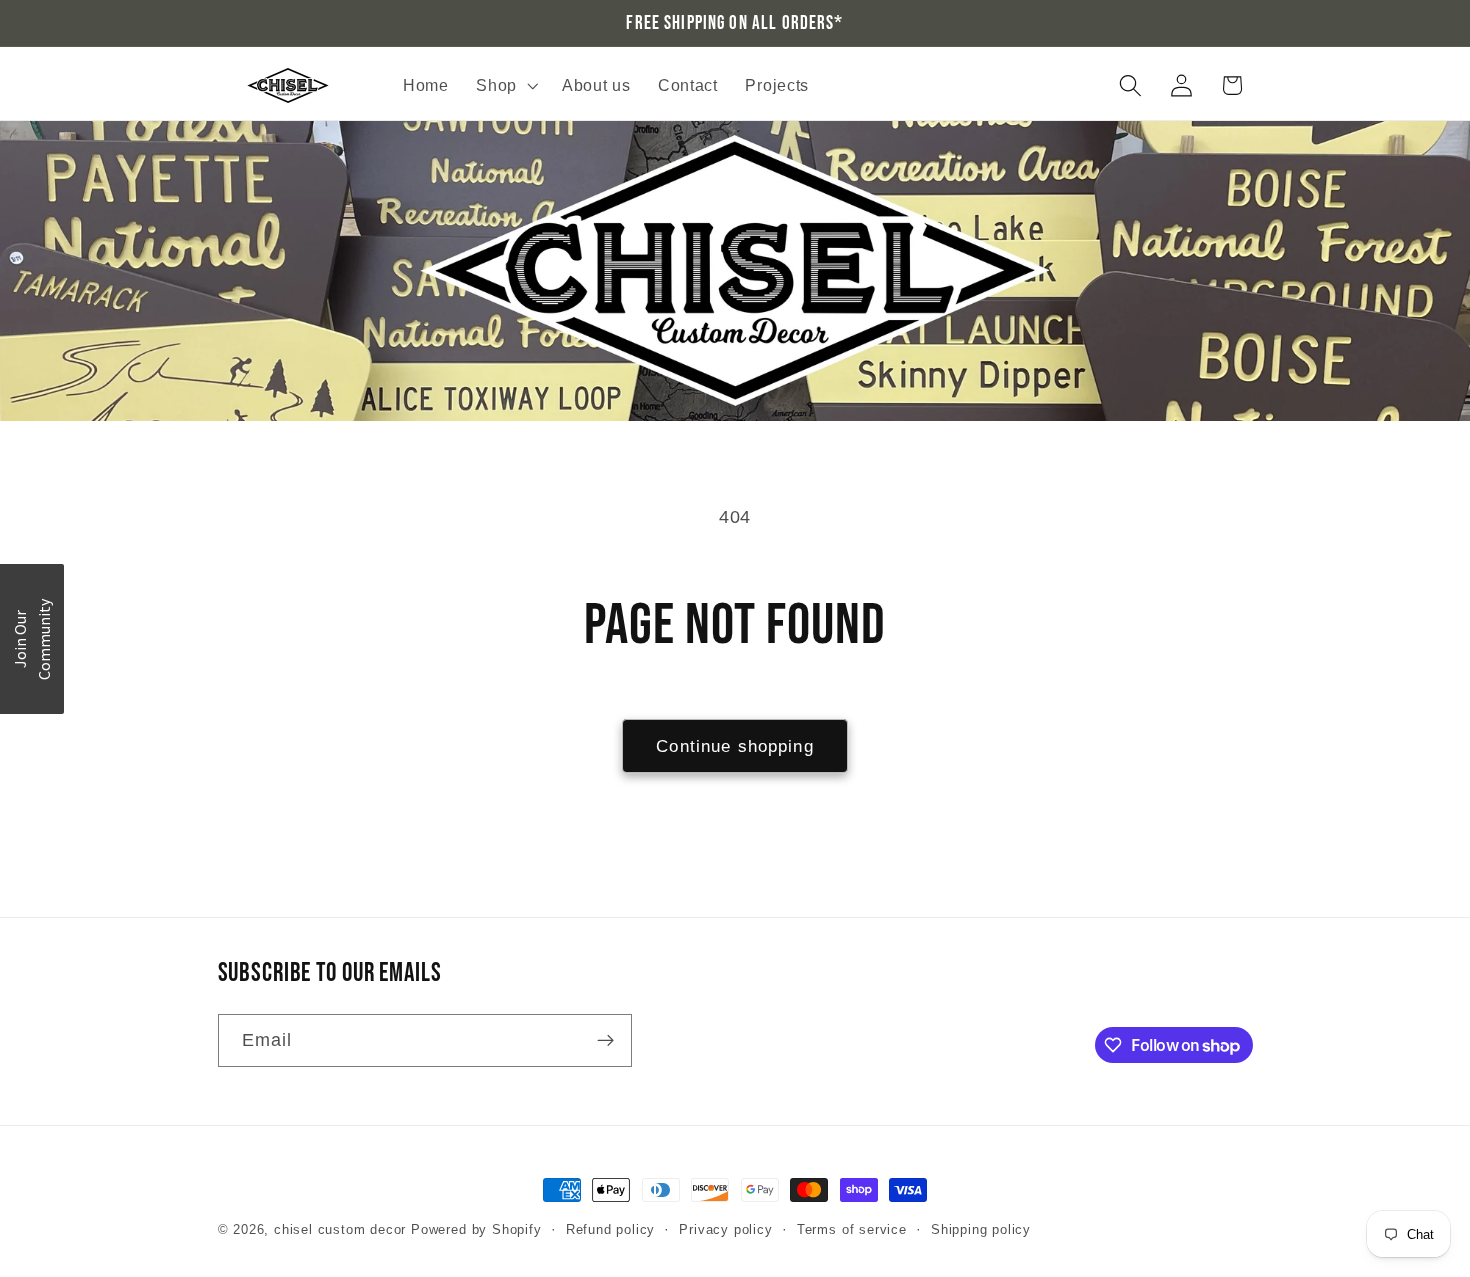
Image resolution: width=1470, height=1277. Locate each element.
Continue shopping (735, 746)
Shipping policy (981, 1230)
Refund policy (610, 1230)
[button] (505, 86)
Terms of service (852, 1230)
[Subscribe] (605, 1041)
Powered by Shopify (476, 1230)
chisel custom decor (340, 1230)
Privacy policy (725, 1230)
